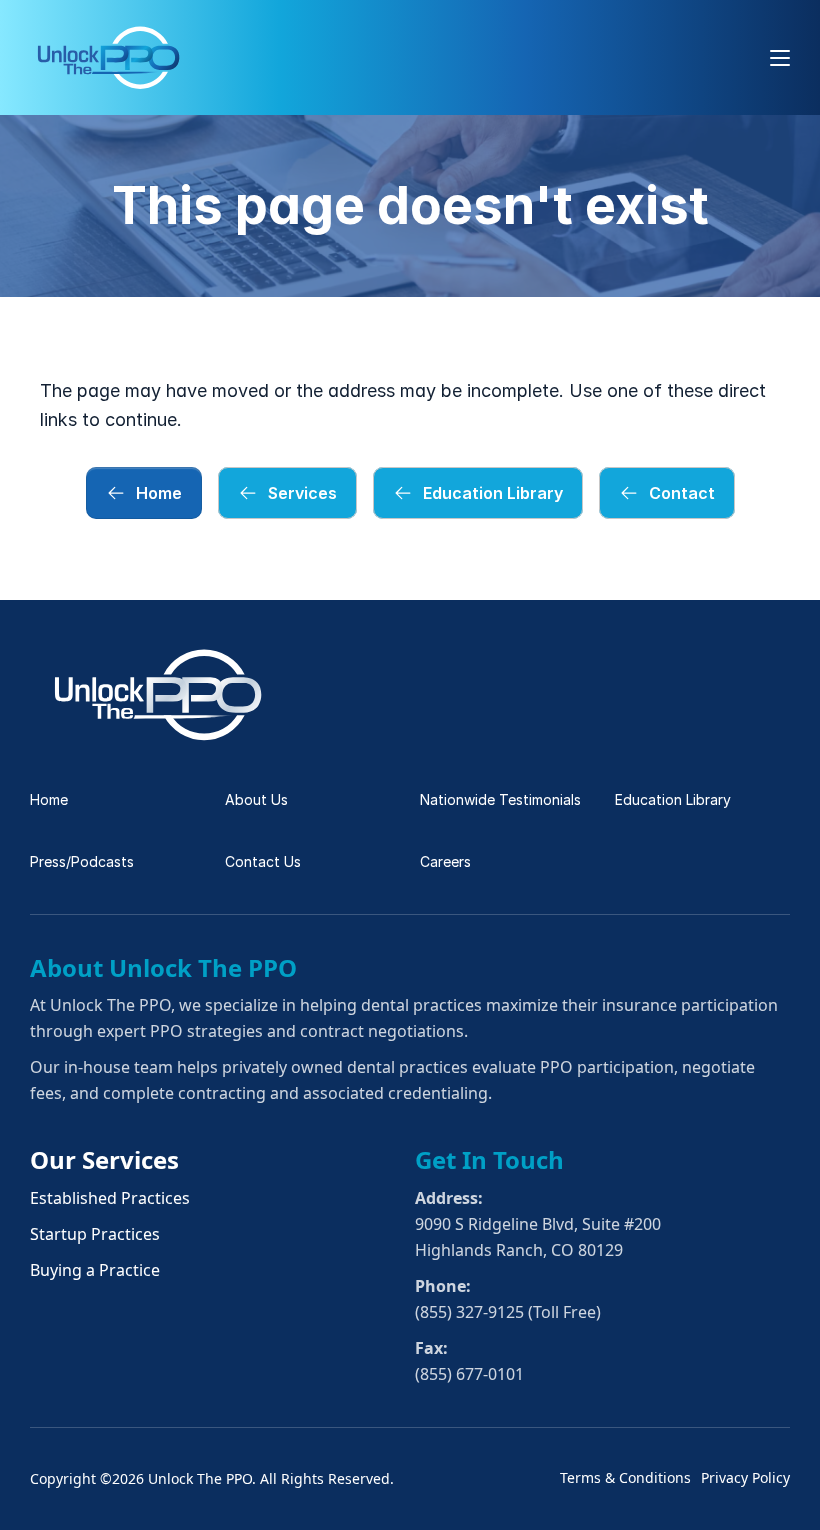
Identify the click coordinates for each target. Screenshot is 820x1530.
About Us (256, 799)
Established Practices (110, 1198)
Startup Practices (95, 1234)
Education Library (673, 799)
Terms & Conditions (625, 1477)
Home (49, 799)
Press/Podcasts (82, 861)
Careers (445, 861)
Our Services (104, 1159)
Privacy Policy (745, 1477)
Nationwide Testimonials (500, 799)
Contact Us (263, 861)
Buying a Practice (95, 1270)
